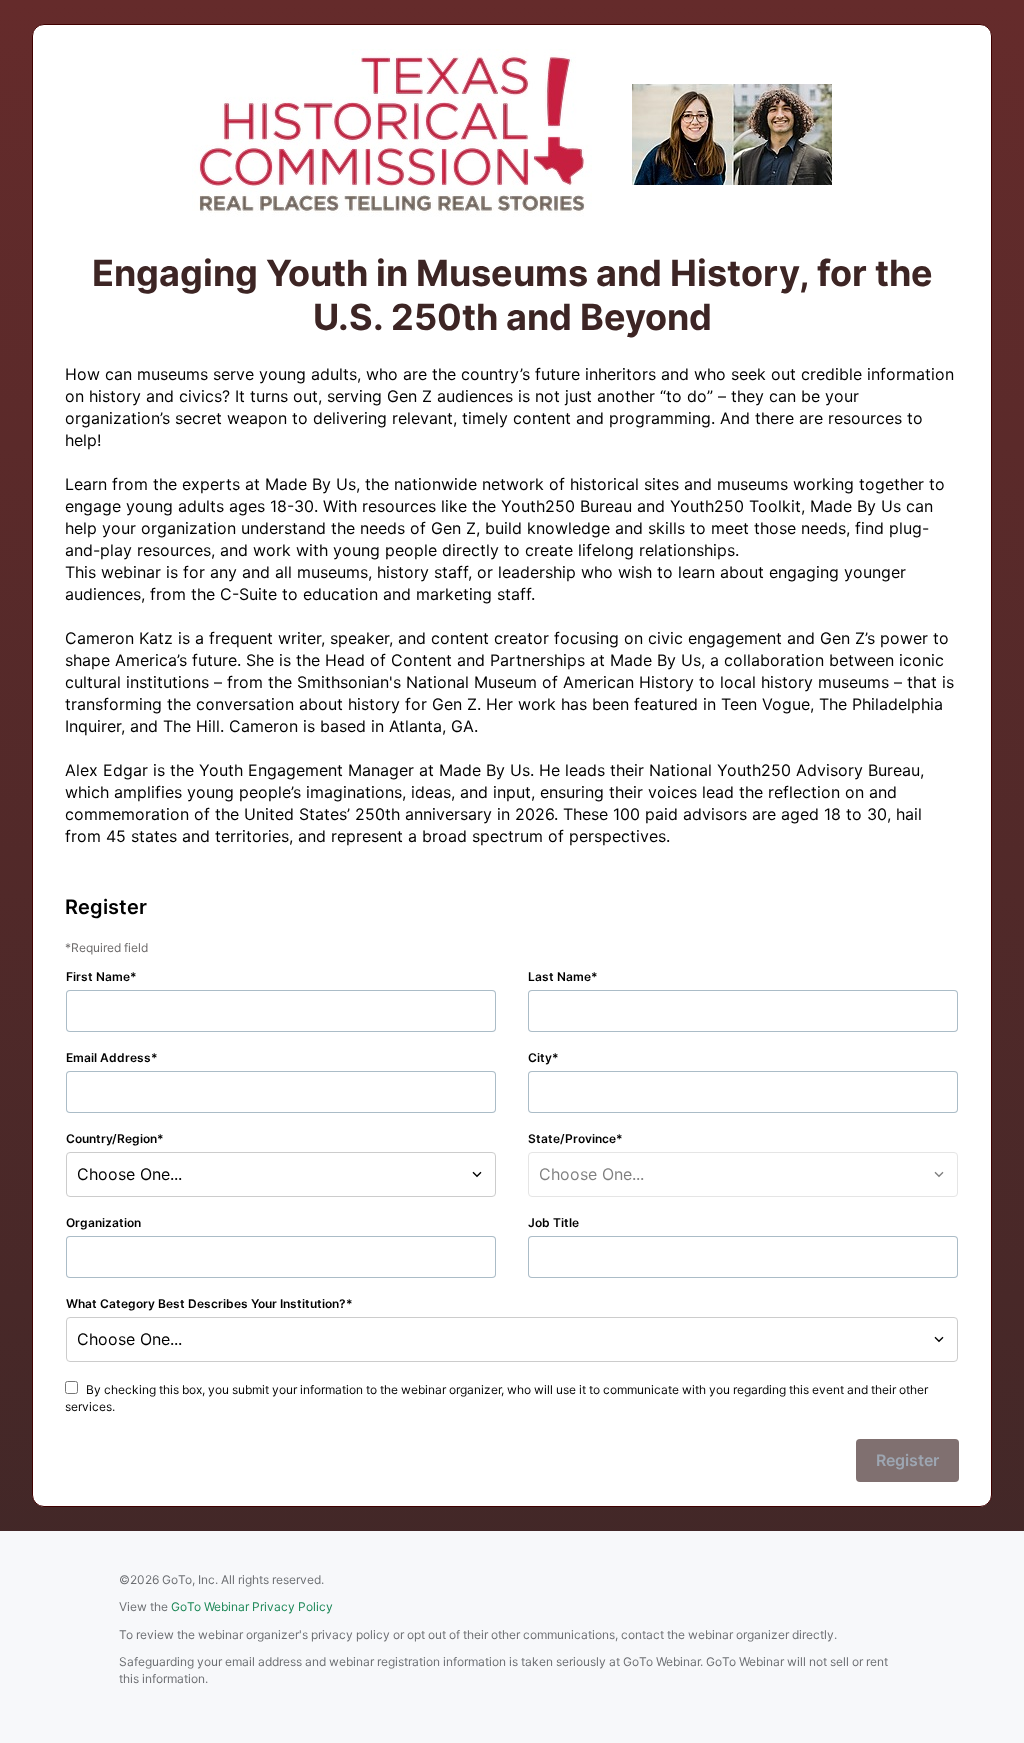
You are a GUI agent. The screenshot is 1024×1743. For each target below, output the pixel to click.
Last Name (559, 976)
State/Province (572, 1138)
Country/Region (111, 1138)
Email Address (108, 1057)
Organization (103, 1222)
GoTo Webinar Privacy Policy (252, 1606)
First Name (98, 976)
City (540, 1057)
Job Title (553, 1222)
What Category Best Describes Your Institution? (206, 1303)
